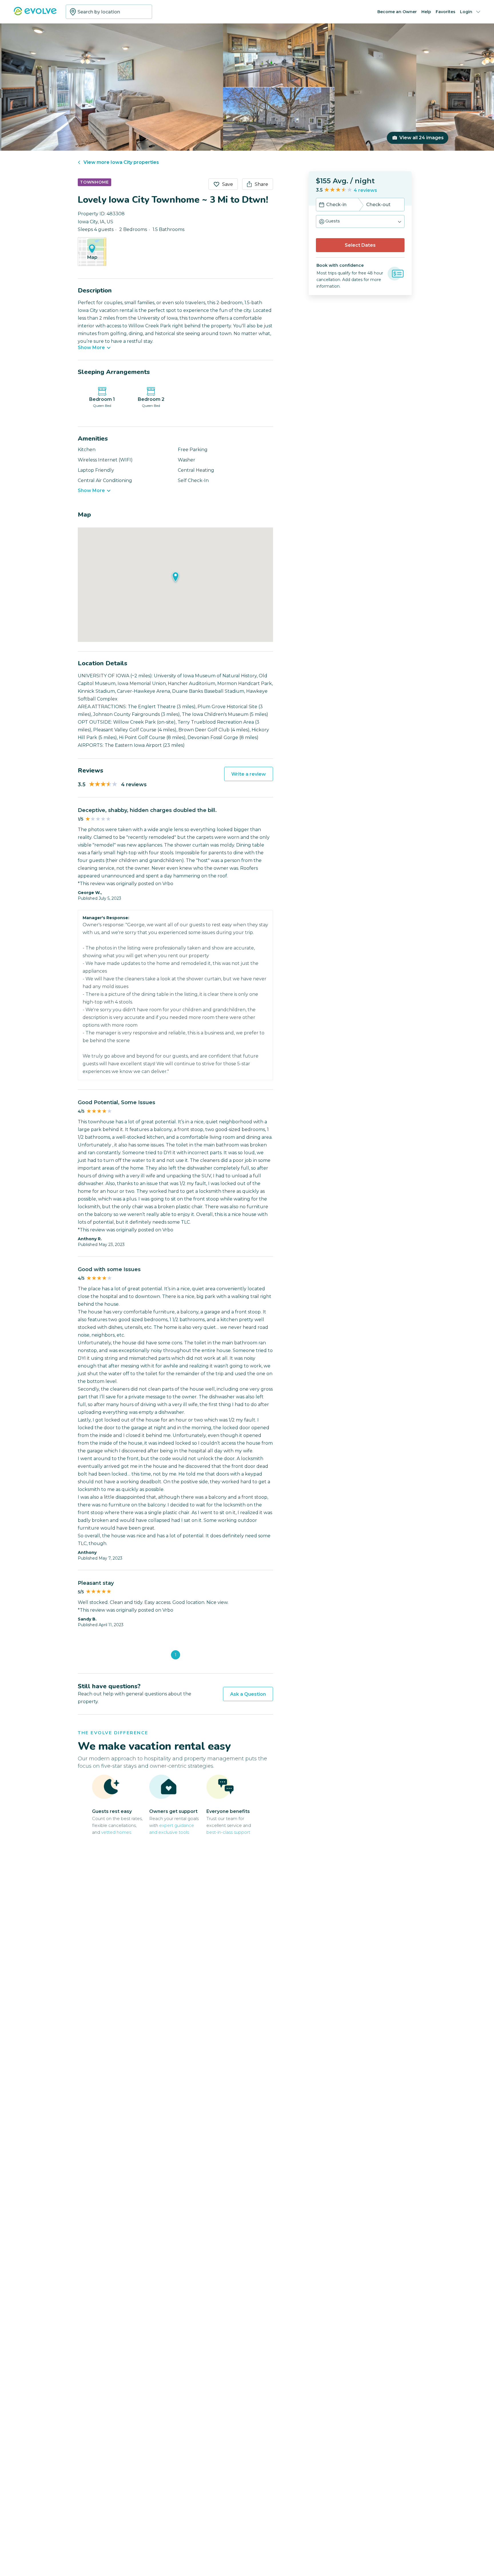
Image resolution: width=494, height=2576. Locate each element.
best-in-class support (228, 1832)
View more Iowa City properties (121, 162)
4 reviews (365, 190)
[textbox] (109, 12)
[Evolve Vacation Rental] (35, 14)
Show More (91, 348)
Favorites (446, 12)
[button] (360, 221)
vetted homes (116, 1832)
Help (426, 12)
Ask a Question (248, 1694)
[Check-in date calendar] (322, 205)
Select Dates (360, 245)
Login (466, 12)
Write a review (249, 774)
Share (261, 184)
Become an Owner (397, 12)
